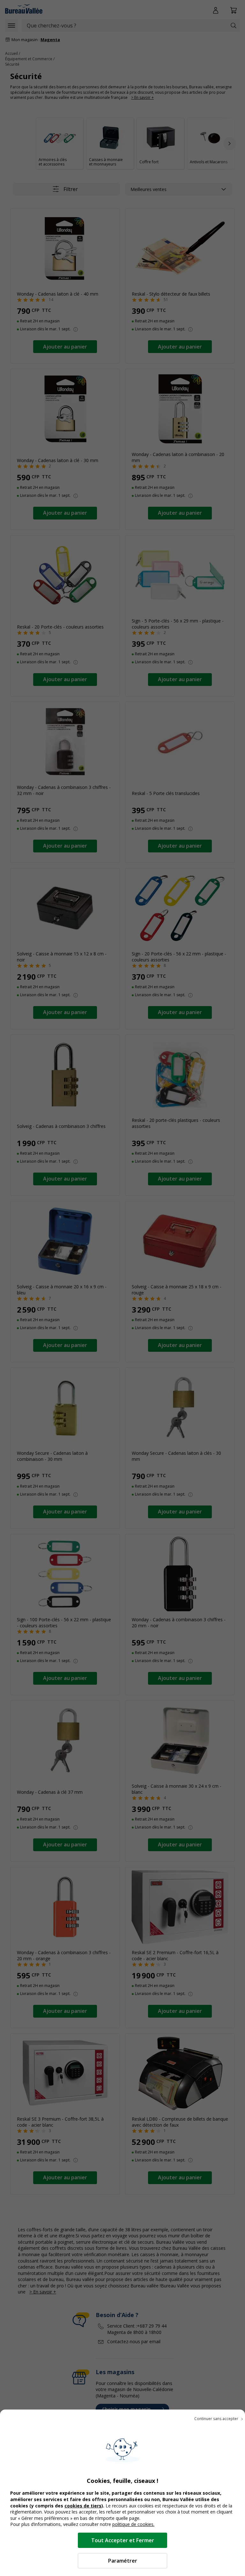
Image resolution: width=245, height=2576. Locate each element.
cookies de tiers (83, 2506)
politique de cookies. (133, 2524)
